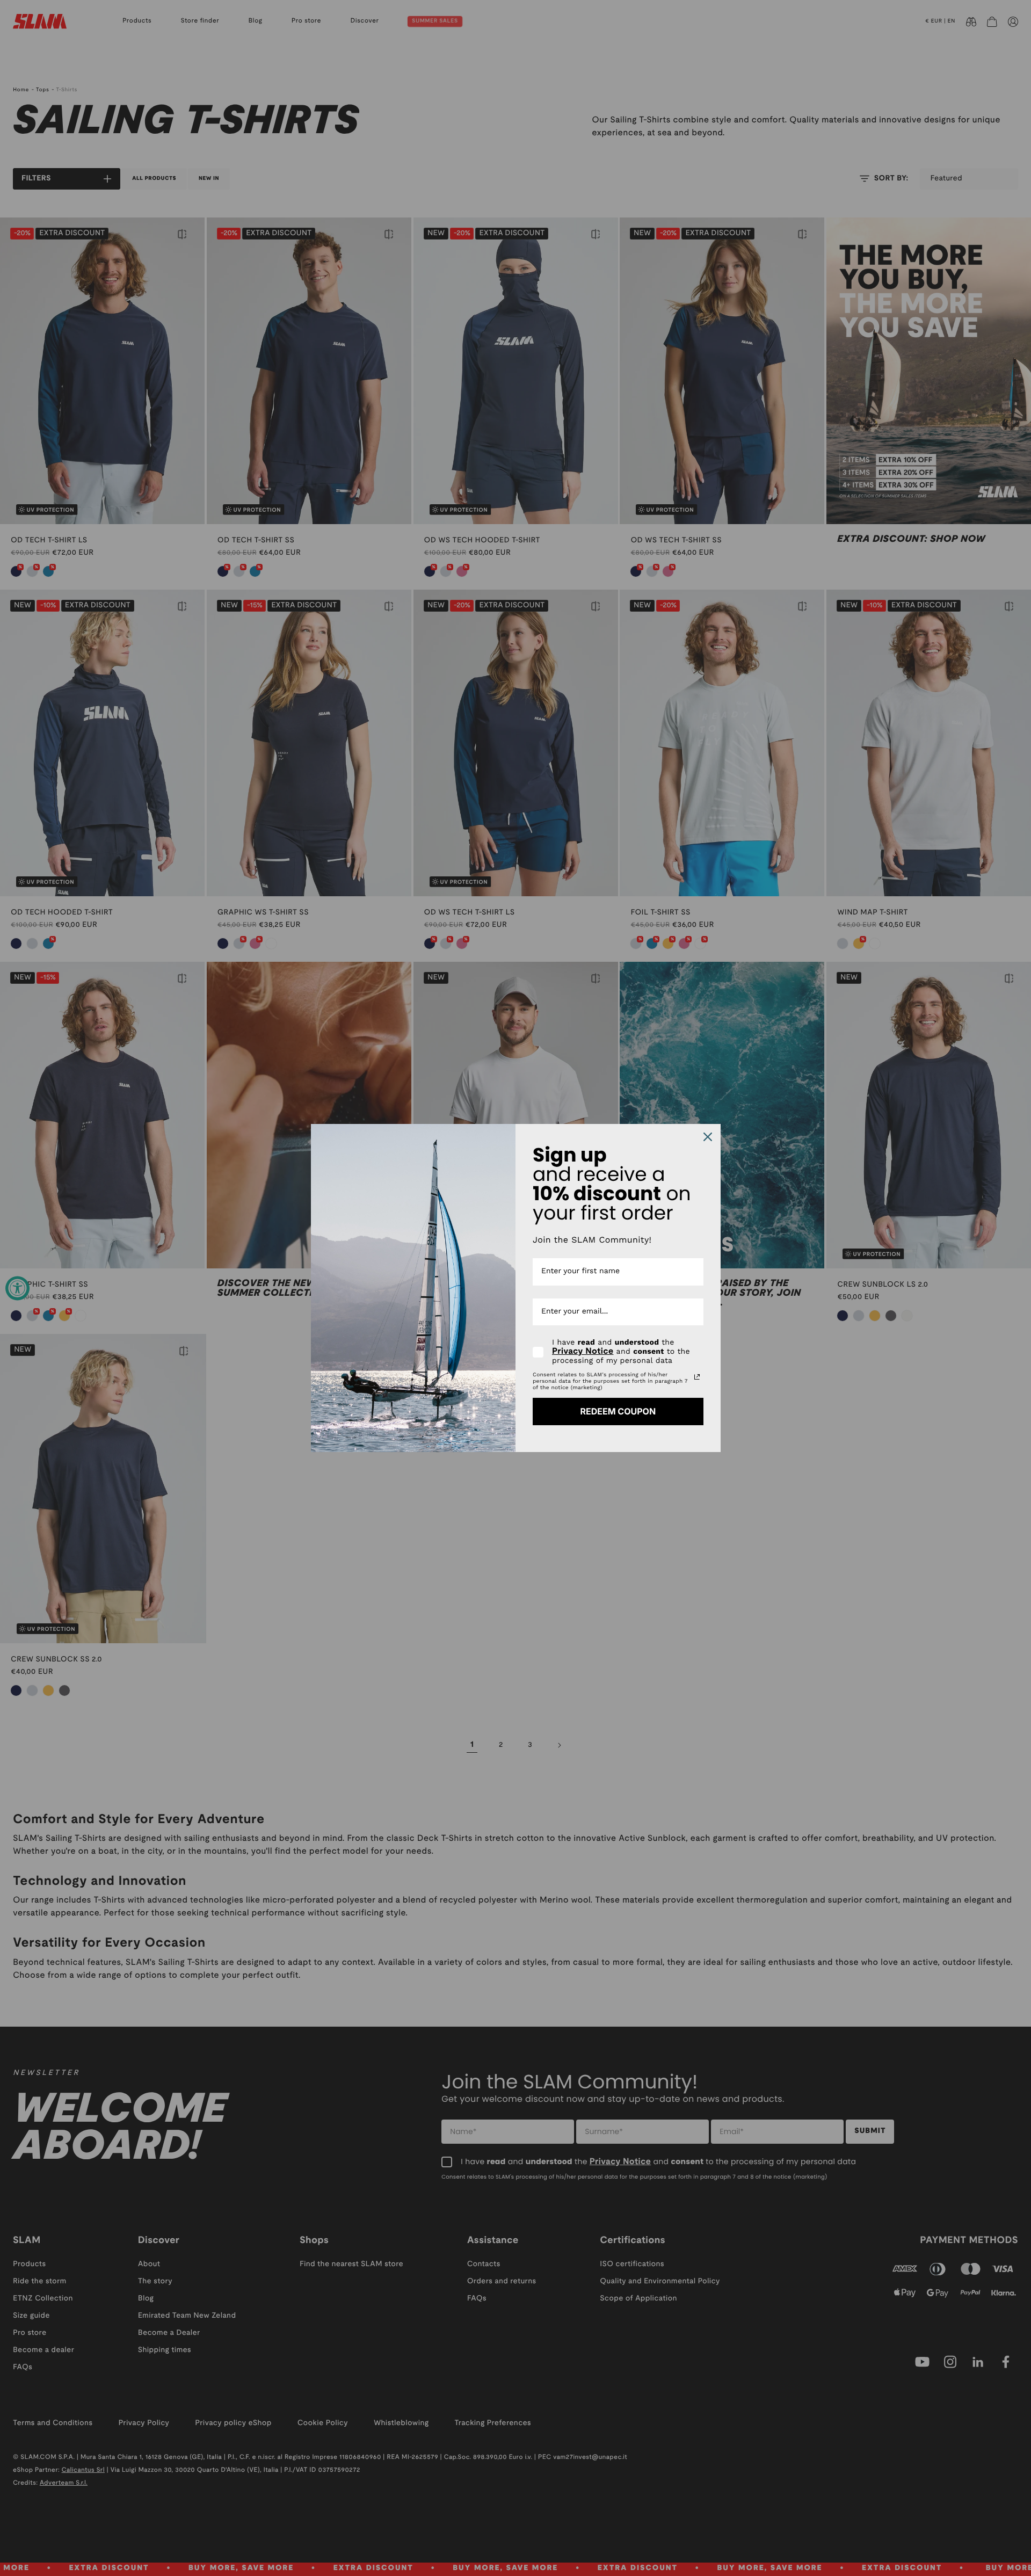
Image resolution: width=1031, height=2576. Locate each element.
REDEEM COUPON (618, 1411)
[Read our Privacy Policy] (697, 1377)
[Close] (708, 1137)
